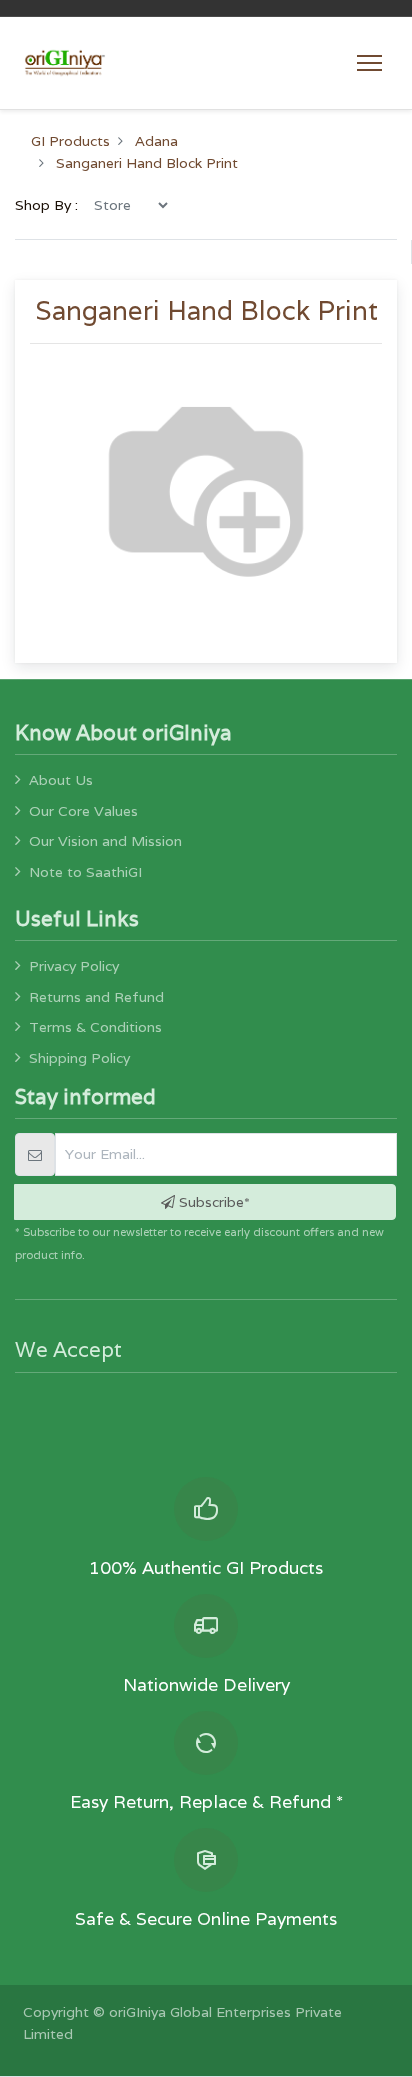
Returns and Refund (96, 997)
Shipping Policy (79, 1058)
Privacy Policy (74, 966)
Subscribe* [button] (212, 1202)
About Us (61, 780)
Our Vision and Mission (105, 841)
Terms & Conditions (95, 1027)
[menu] (130, 205)
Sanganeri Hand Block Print (147, 163)
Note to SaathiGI (85, 872)
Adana (156, 141)
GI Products (70, 141)
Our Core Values (83, 811)
